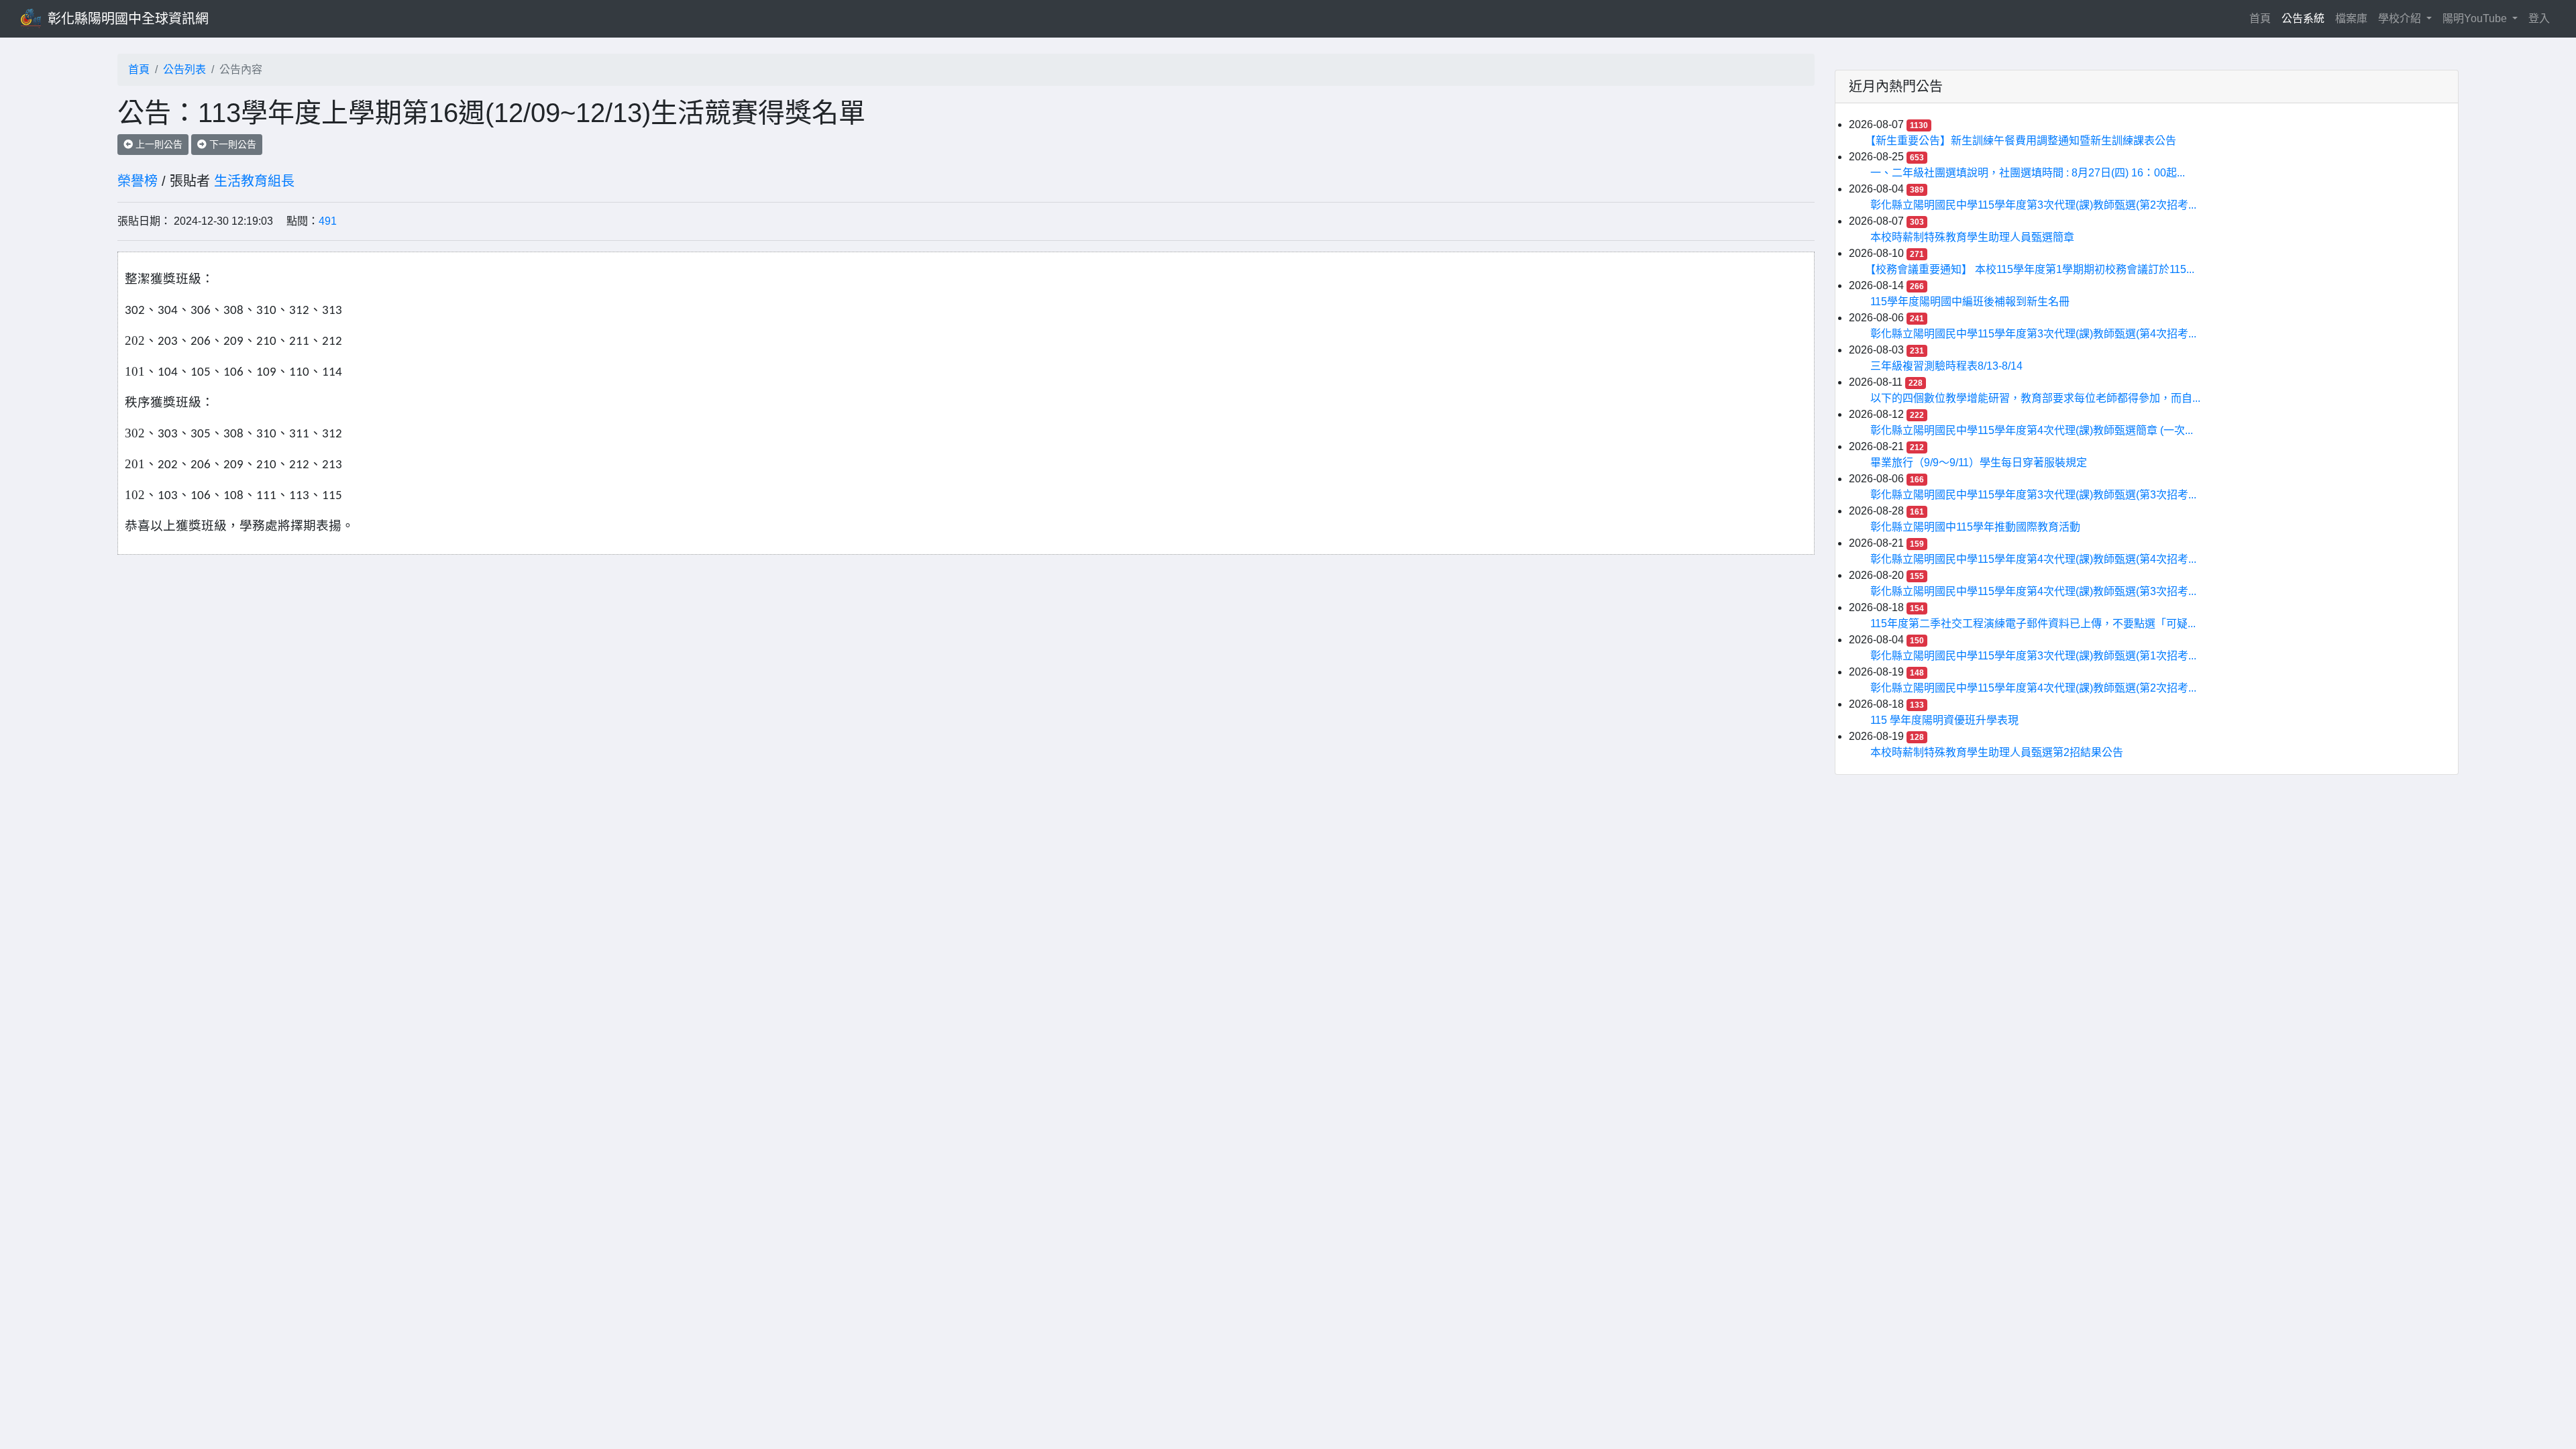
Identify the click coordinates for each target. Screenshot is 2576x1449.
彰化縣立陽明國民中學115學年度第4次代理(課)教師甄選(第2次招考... (2033, 688)
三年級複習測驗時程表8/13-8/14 (1946, 366)
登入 (2539, 18)
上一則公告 (158, 144)
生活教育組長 (254, 181)
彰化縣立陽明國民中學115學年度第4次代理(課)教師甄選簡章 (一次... (2032, 430)
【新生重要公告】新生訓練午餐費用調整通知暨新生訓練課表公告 (2023, 141)
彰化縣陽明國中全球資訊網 (128, 19)
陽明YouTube (2476, 18)
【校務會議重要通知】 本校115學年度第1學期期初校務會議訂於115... (2032, 269)
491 (328, 221)
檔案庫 (2351, 18)
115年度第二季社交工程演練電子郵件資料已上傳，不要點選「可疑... (2033, 624)
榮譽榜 (138, 181)
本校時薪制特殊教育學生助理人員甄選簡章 (1972, 237)
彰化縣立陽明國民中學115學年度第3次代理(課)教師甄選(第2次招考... (2033, 205)
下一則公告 (231, 144)
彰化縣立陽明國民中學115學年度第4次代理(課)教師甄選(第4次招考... (2033, 559)
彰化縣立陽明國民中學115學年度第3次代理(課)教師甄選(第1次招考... (2033, 656)
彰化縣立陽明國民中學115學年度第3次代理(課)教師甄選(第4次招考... (2033, 334)
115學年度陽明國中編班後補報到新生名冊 (1970, 302)
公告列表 (184, 69)
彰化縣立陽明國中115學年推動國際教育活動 (1975, 527)
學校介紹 (2401, 18)
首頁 (2263, 18)
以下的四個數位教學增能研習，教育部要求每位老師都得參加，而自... (2035, 398)
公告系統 (2303, 18)
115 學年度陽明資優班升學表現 (1944, 720)
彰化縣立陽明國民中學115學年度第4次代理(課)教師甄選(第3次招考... (2033, 591)
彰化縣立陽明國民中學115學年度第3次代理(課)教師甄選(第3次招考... (2033, 495)
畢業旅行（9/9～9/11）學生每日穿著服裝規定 (1979, 463)
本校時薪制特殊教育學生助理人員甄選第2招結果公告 (1997, 752)
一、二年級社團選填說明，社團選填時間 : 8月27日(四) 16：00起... (2028, 173)
